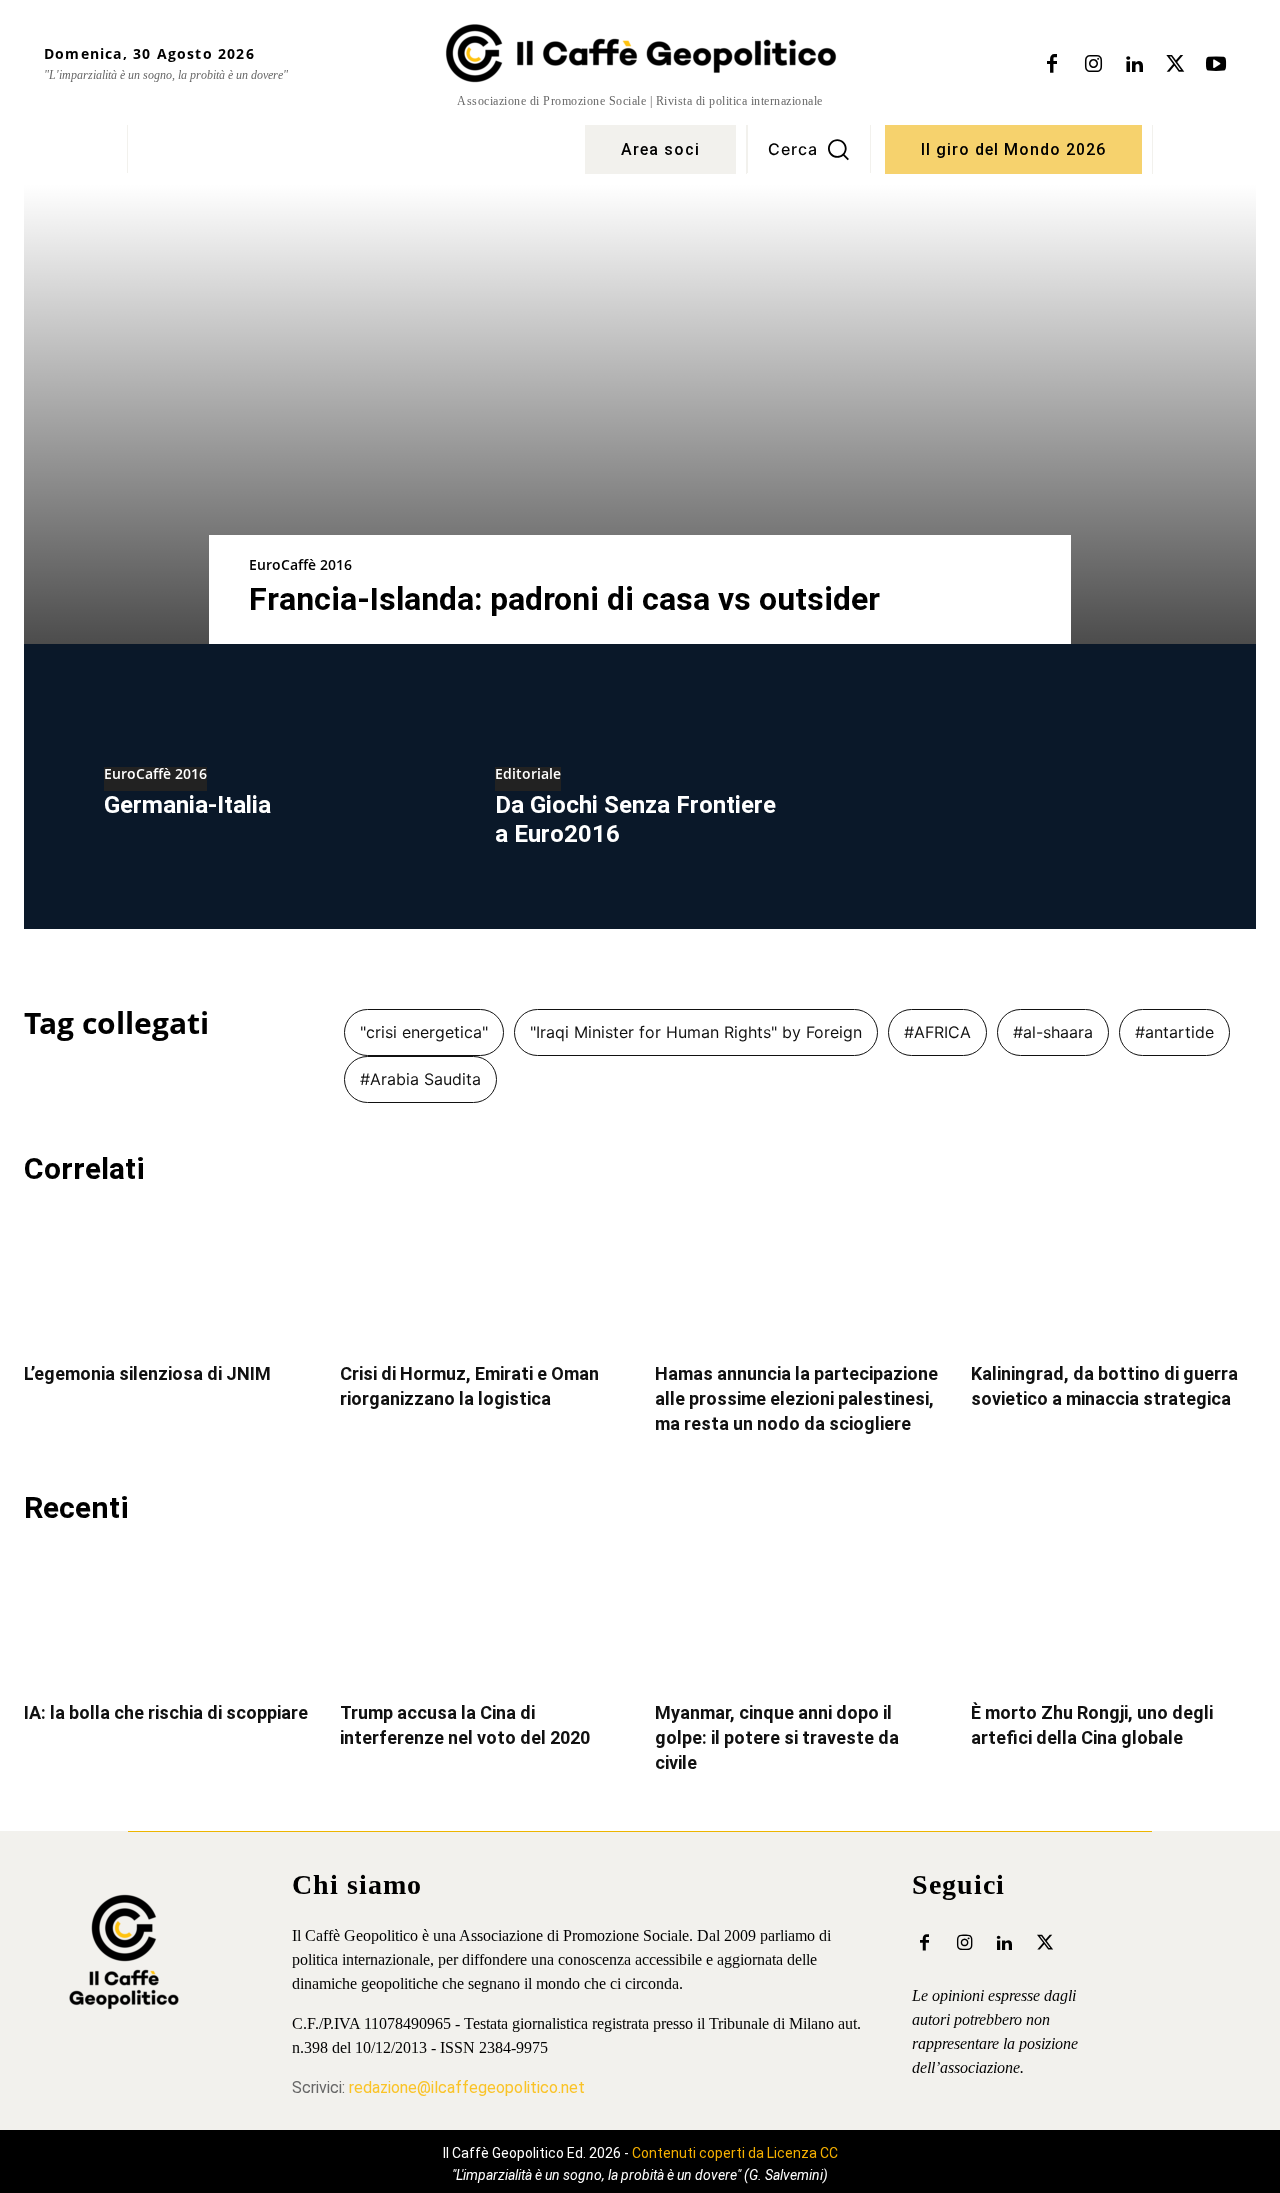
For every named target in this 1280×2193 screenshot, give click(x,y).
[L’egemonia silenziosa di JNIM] (167, 1276)
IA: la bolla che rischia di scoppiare (166, 1712)
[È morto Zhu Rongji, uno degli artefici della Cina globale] (1114, 1615)
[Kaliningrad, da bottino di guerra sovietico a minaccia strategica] (1114, 1276)
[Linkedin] (1134, 65)
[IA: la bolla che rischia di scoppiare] (167, 1615)
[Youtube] (1216, 65)
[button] (809, 149)
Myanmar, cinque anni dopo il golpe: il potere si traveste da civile (777, 1737)
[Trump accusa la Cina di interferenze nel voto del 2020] (483, 1615)
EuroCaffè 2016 (300, 564)
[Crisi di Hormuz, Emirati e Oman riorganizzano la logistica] (483, 1276)
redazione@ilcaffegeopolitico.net (467, 2087)
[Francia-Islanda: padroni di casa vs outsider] (640, 414)
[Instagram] (1093, 65)
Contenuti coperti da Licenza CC (735, 2153)
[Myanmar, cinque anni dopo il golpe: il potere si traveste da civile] (798, 1615)
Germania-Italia (187, 805)
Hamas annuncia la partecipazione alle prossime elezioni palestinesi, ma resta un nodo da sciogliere (796, 1398)
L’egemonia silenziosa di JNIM (147, 1373)
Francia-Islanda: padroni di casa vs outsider (564, 599)
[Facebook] (1052, 65)
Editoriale (528, 775)
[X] (1175, 65)
